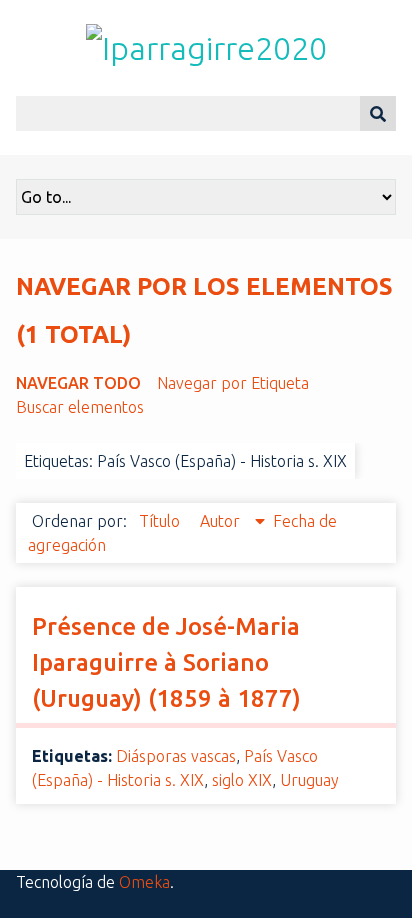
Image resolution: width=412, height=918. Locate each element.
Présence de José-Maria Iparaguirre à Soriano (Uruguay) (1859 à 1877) (166, 662)
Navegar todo (78, 383)
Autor (222, 521)
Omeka (144, 882)
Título (161, 521)
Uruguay (309, 780)
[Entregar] (378, 113)
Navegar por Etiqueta (233, 383)
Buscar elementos (80, 407)
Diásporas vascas (176, 756)
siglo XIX (242, 780)
